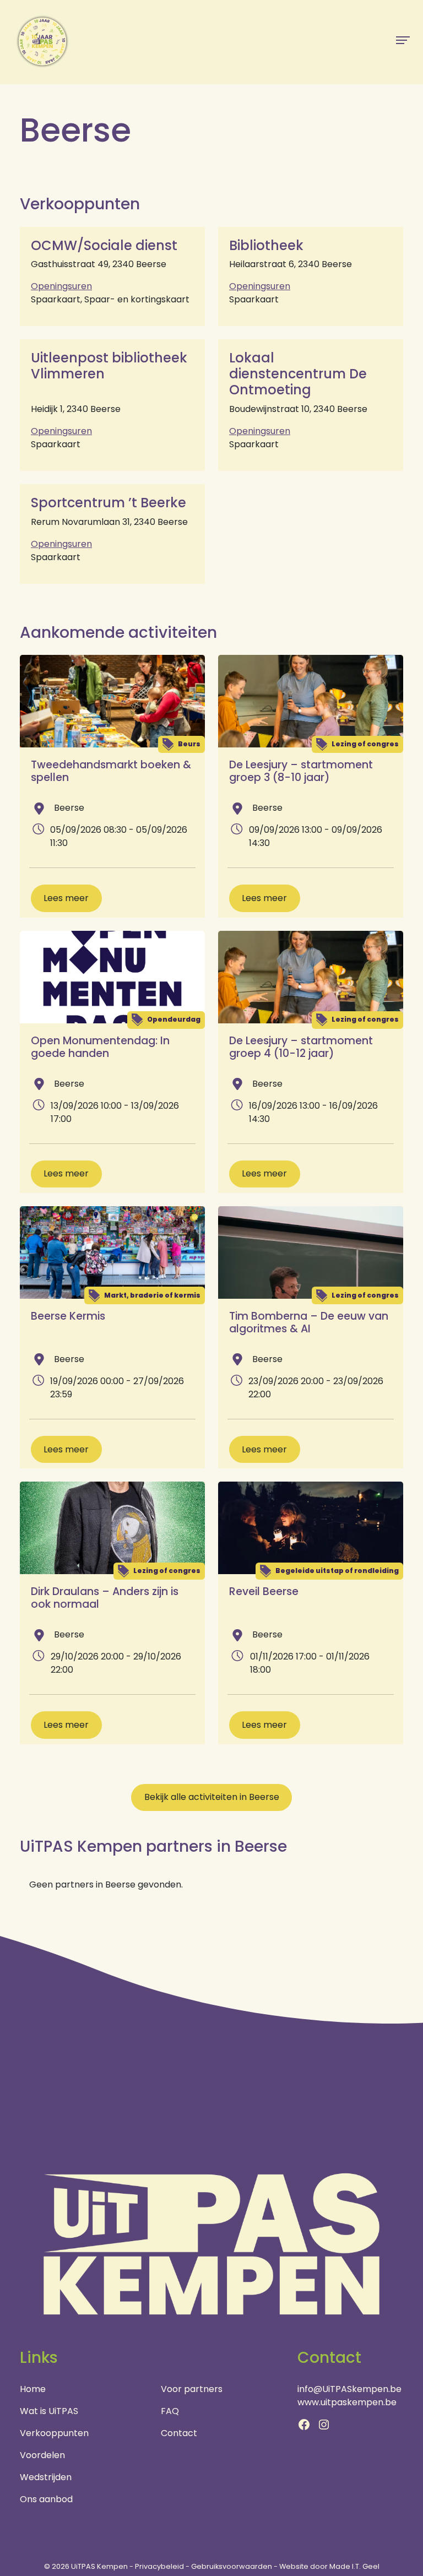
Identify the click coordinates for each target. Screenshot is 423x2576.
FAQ (170, 2411)
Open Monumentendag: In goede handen (100, 1047)
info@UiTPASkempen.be (349, 2389)
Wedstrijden (46, 2477)
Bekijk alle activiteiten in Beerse (212, 1797)
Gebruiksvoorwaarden (232, 2566)
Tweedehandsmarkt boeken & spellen (111, 771)
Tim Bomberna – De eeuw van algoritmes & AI (309, 1322)
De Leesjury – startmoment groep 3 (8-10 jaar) (301, 771)
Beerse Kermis (68, 1316)
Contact (179, 2433)
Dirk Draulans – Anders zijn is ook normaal (105, 1598)
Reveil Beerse (264, 1591)
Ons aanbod (46, 2499)
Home (33, 2389)
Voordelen (42, 2455)
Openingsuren (61, 286)
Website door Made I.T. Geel (329, 2566)
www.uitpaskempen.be (347, 2402)
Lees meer (66, 898)
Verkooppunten (54, 2433)
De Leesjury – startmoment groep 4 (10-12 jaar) (301, 1047)
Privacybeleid (159, 2566)
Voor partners (192, 2389)
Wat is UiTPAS (49, 2411)
